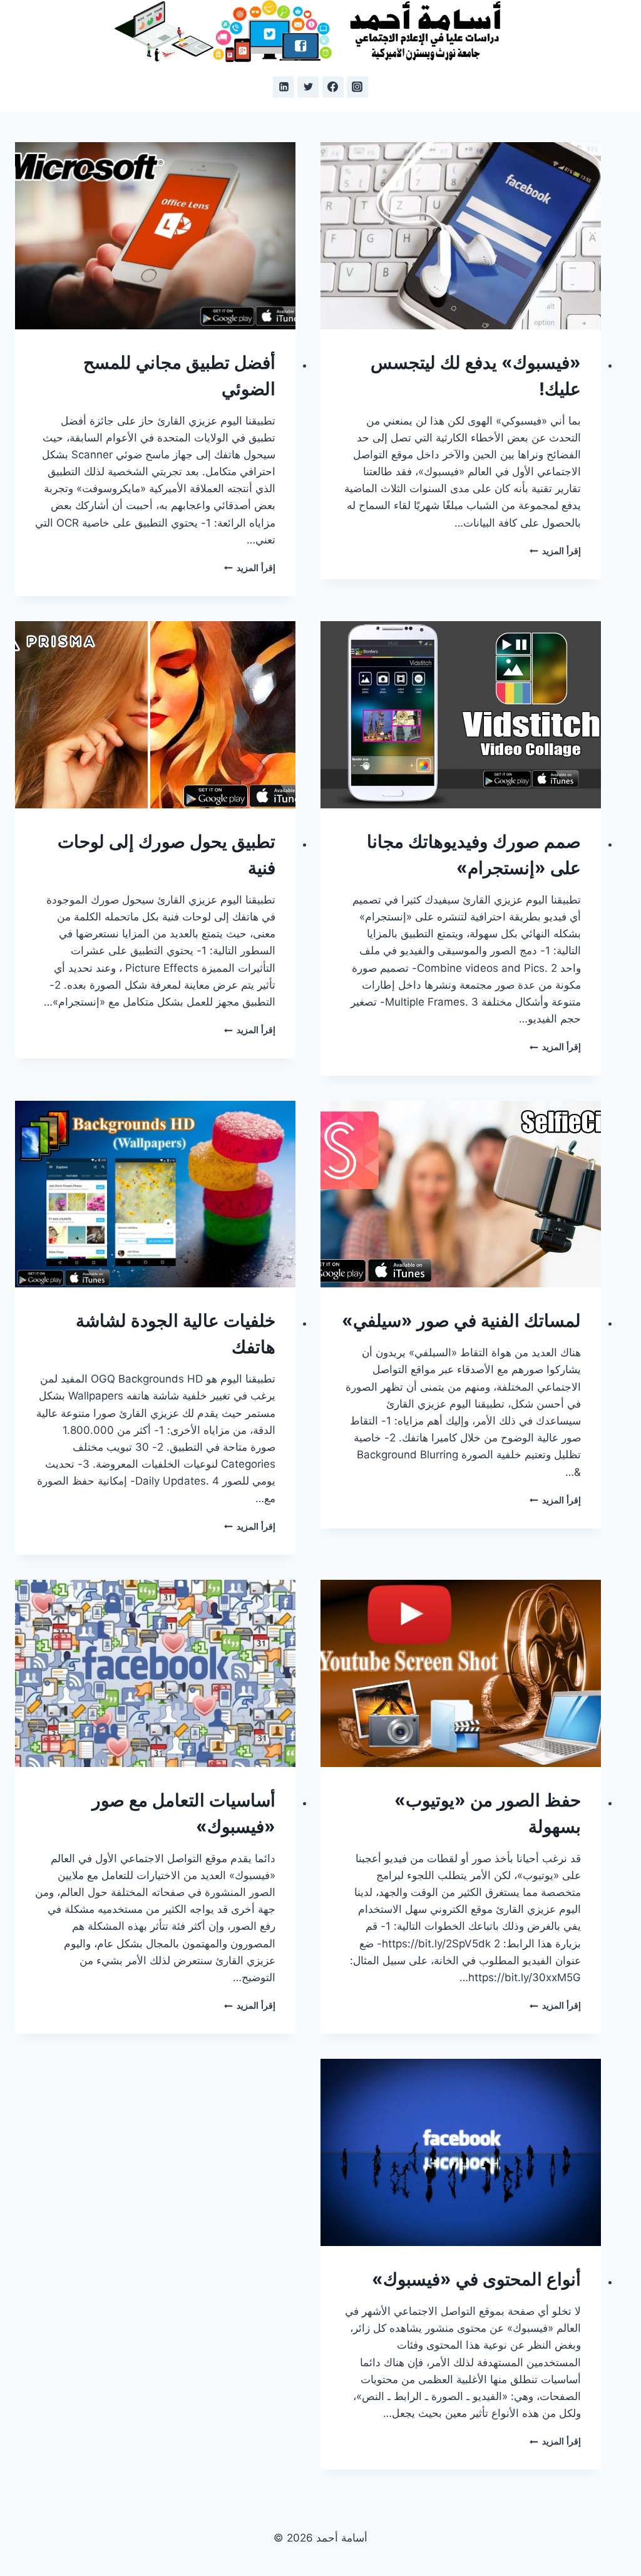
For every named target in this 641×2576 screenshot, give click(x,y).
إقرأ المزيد (555, 551)
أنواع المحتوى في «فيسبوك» (476, 2279)
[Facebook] (333, 87)
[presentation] (461, 236)
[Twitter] (308, 87)
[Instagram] (357, 87)
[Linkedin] (284, 87)
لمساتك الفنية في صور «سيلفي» (461, 1321)
